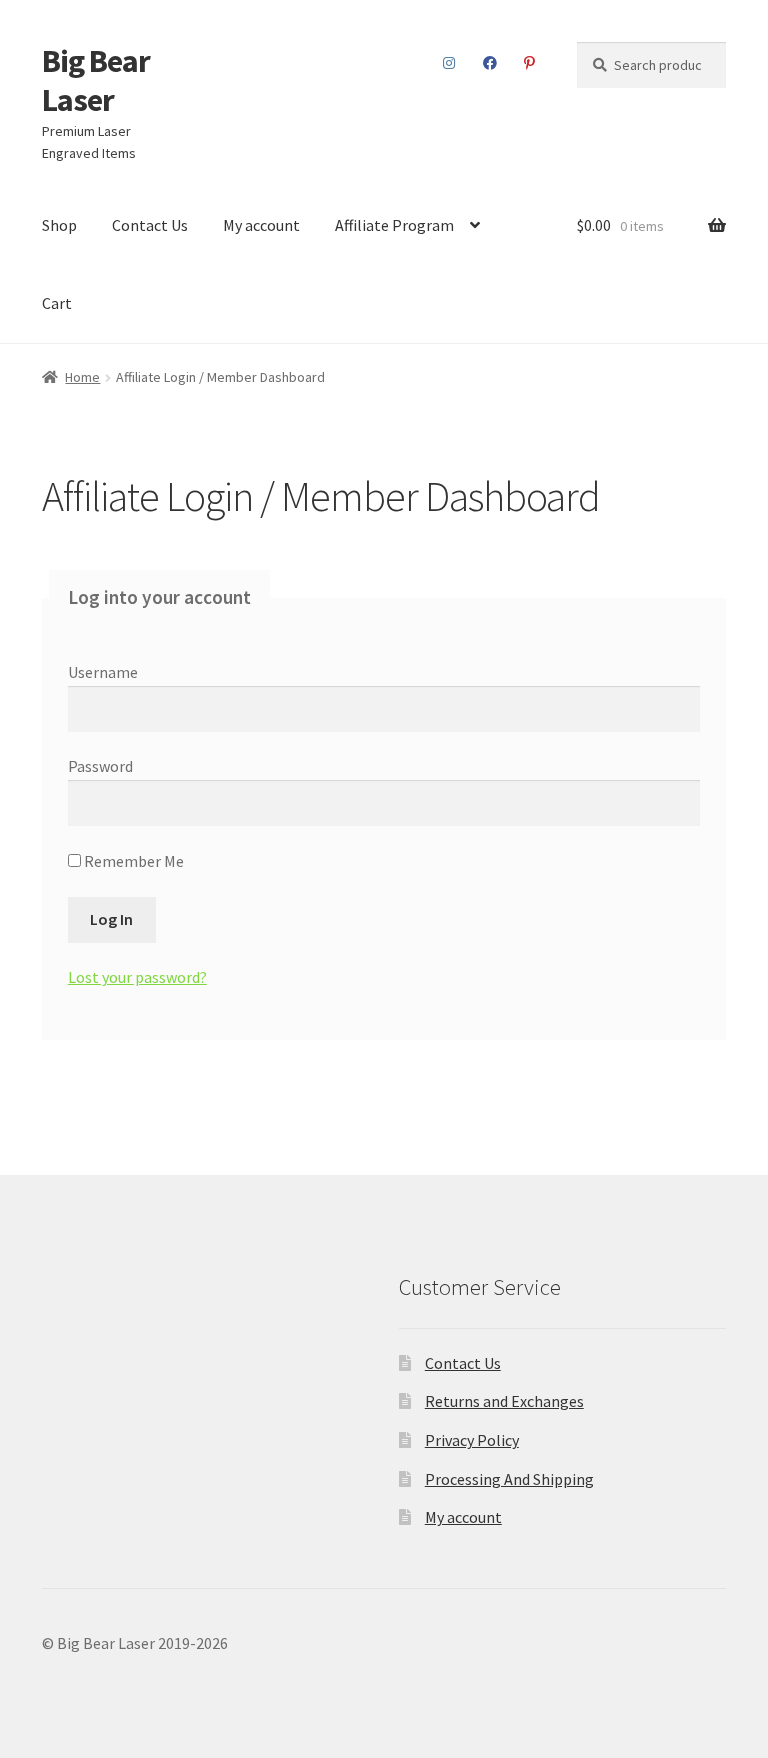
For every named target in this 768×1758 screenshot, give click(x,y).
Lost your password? (137, 977)
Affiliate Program (394, 225)
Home (82, 377)
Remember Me (132, 861)
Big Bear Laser (96, 80)
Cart (57, 303)
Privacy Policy (472, 1440)
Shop (59, 225)
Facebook (490, 63)
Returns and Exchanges (504, 1401)
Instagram (449, 63)
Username (103, 672)
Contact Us (150, 225)
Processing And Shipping (509, 1479)
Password (100, 766)
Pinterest (530, 63)
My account (261, 225)
